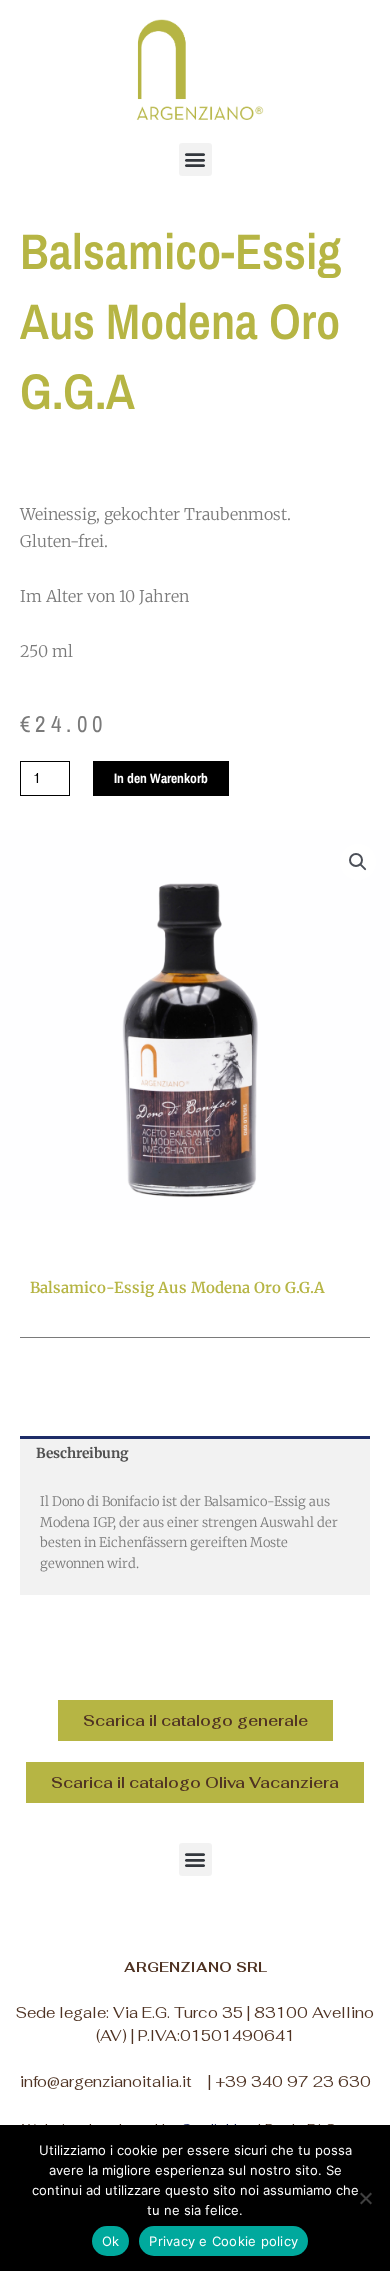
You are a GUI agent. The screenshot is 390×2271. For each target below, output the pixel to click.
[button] (195, 159)
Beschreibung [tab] (82, 1453)
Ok (111, 2241)
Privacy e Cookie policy (223, 2241)
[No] (365, 2198)
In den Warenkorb (161, 778)
